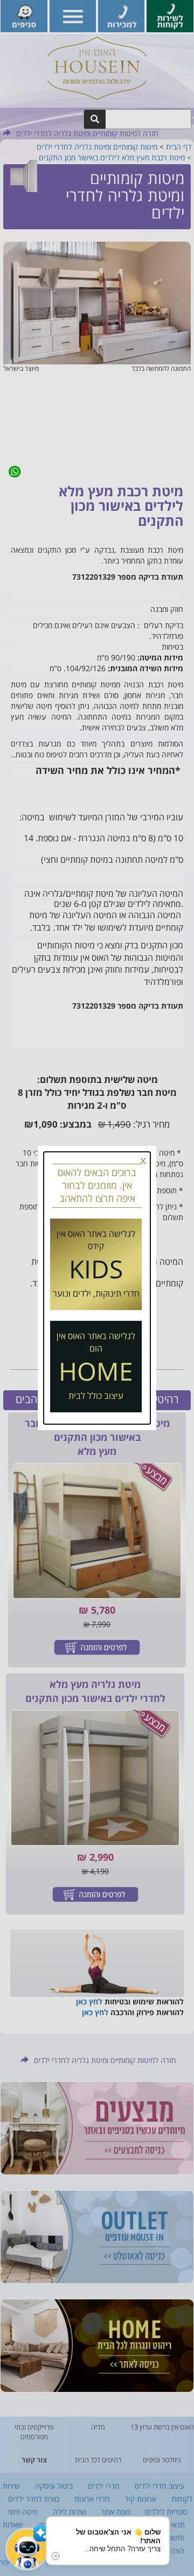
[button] (27, 2549)
